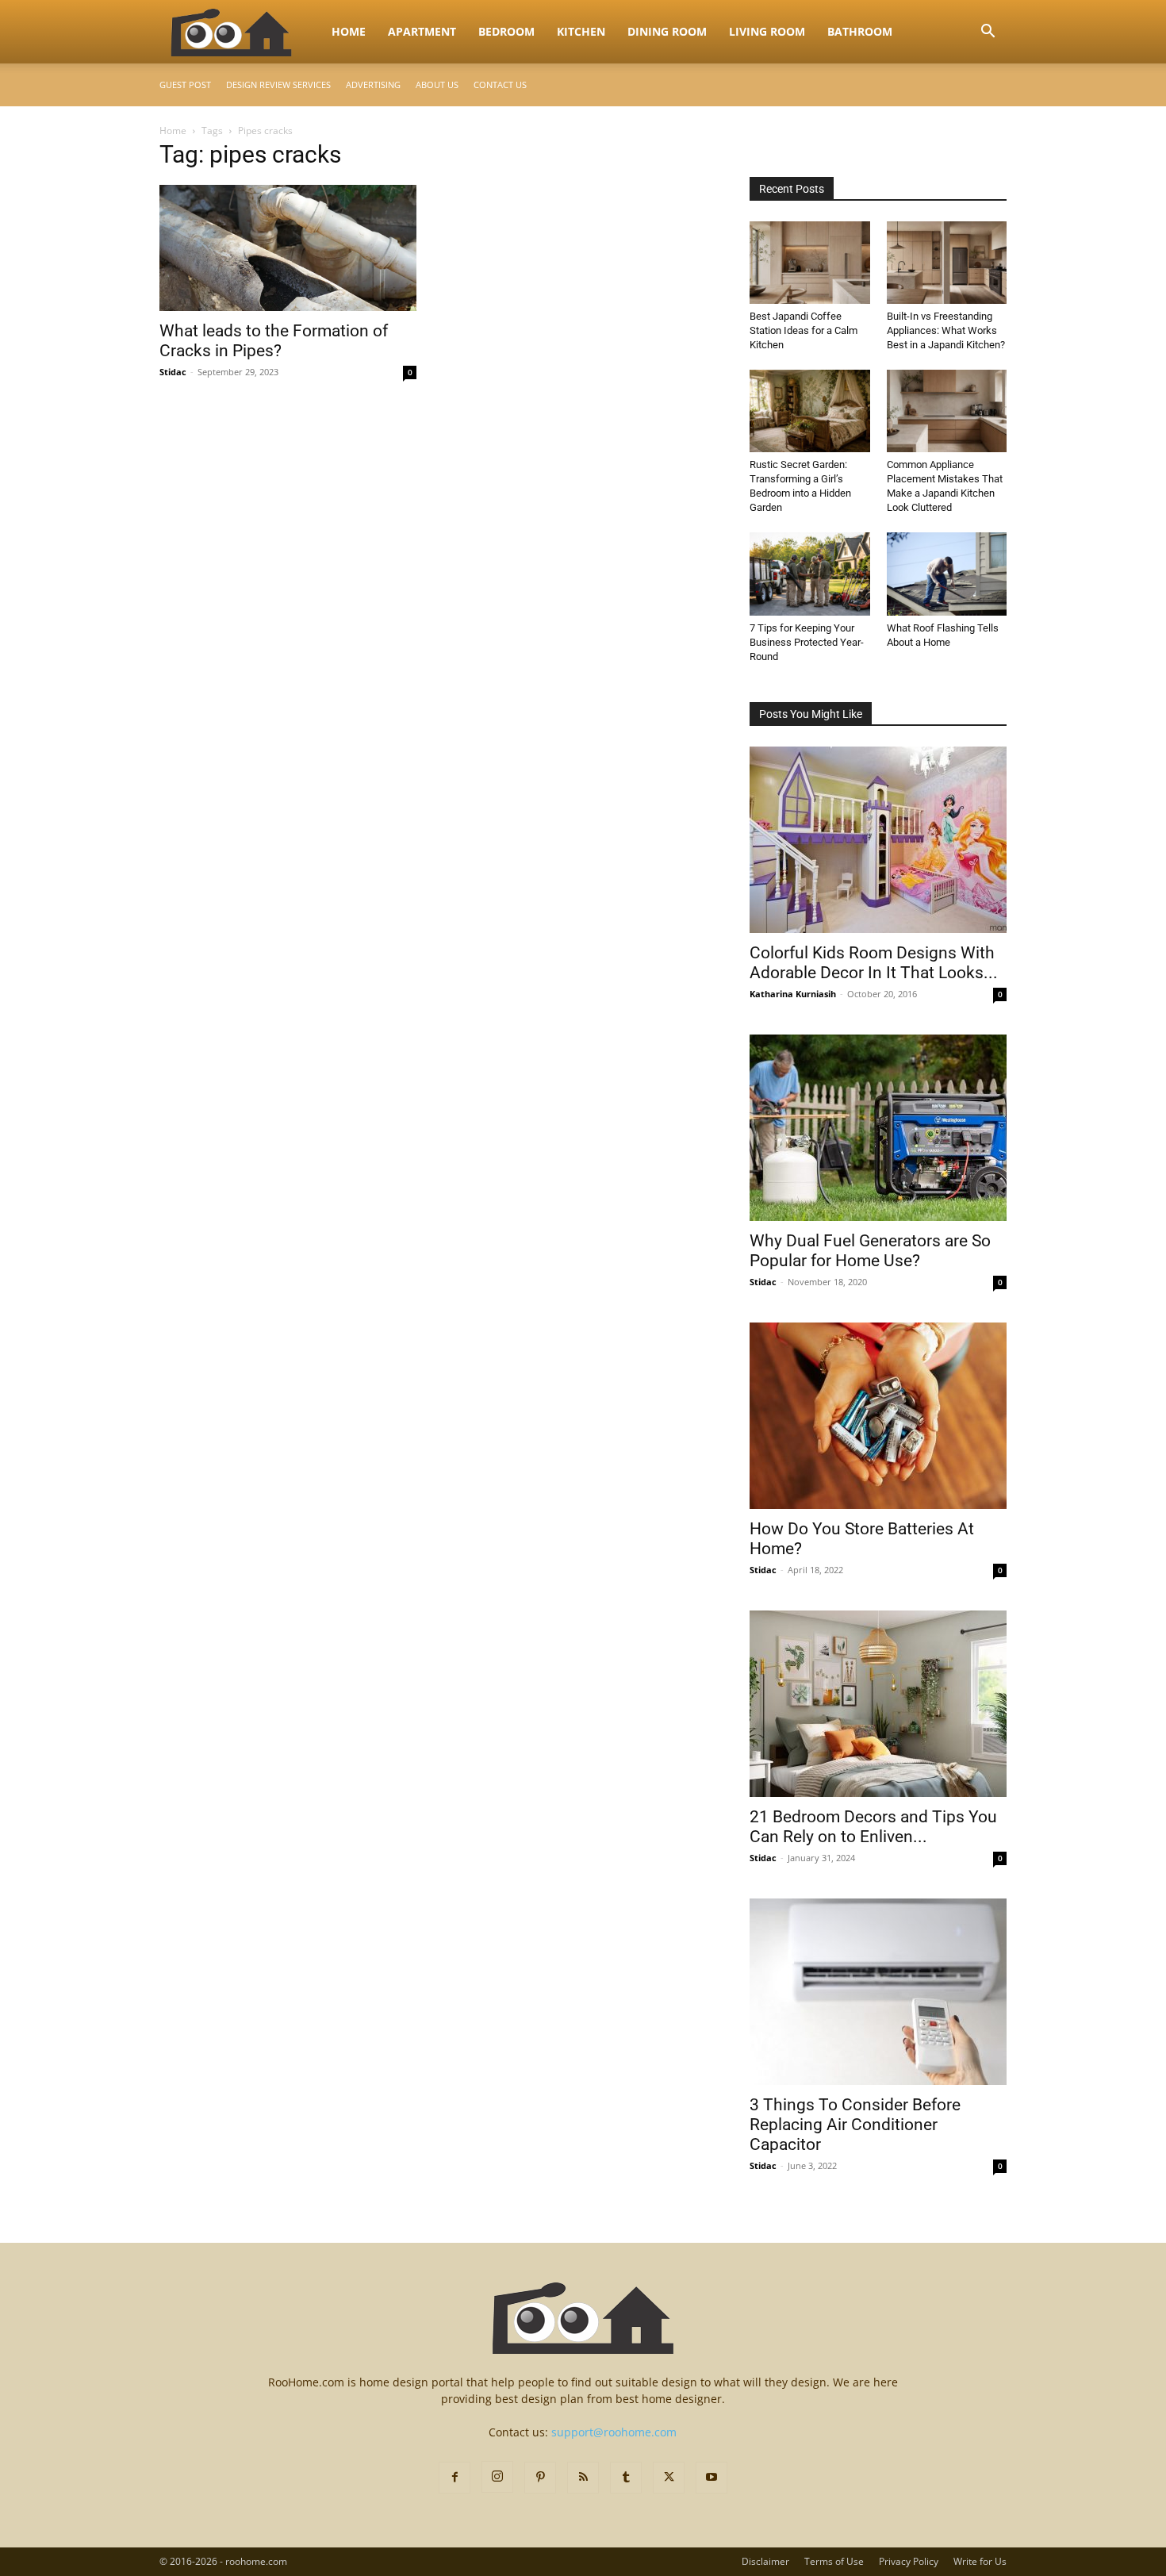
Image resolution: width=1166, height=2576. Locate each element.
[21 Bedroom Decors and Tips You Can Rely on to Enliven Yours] (878, 1704)
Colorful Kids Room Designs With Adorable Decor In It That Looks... (874, 963)
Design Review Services (278, 84)
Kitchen (581, 31)
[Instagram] (497, 2477)
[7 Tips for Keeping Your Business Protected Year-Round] (810, 574)
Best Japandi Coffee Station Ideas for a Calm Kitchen (804, 330)
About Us (437, 84)
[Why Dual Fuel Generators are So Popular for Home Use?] (878, 1128)
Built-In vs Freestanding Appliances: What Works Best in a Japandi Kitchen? (946, 330)
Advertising (373, 84)
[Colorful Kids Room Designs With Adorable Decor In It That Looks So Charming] (878, 840)
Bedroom (506, 31)
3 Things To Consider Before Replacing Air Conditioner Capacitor (855, 2125)
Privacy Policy (909, 2561)
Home (349, 31)
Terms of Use (834, 2561)
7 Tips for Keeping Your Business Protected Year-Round (807, 642)
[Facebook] (455, 2478)
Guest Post (185, 84)
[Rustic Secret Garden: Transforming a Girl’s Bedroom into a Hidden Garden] (810, 411)
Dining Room (667, 31)
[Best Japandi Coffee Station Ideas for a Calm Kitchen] (810, 263)
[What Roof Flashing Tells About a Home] (947, 574)
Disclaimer (765, 2561)
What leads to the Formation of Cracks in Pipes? (274, 341)
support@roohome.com (614, 2432)
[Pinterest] (540, 2478)
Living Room (767, 31)
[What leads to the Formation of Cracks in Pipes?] (288, 248)
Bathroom (860, 31)
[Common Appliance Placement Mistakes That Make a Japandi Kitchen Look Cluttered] (947, 411)
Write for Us (980, 2561)
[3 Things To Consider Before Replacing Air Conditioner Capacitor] (878, 1992)
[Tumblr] (626, 2478)
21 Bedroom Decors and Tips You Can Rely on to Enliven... (873, 1827)
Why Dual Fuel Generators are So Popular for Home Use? (870, 1251)
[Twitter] (669, 2478)
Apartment (422, 31)
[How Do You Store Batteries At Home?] (878, 1416)
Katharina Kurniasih (793, 994)
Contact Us (500, 84)
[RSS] (583, 2478)
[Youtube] (711, 2478)
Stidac (173, 372)
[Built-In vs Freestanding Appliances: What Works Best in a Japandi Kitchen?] (947, 263)
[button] (988, 33)
